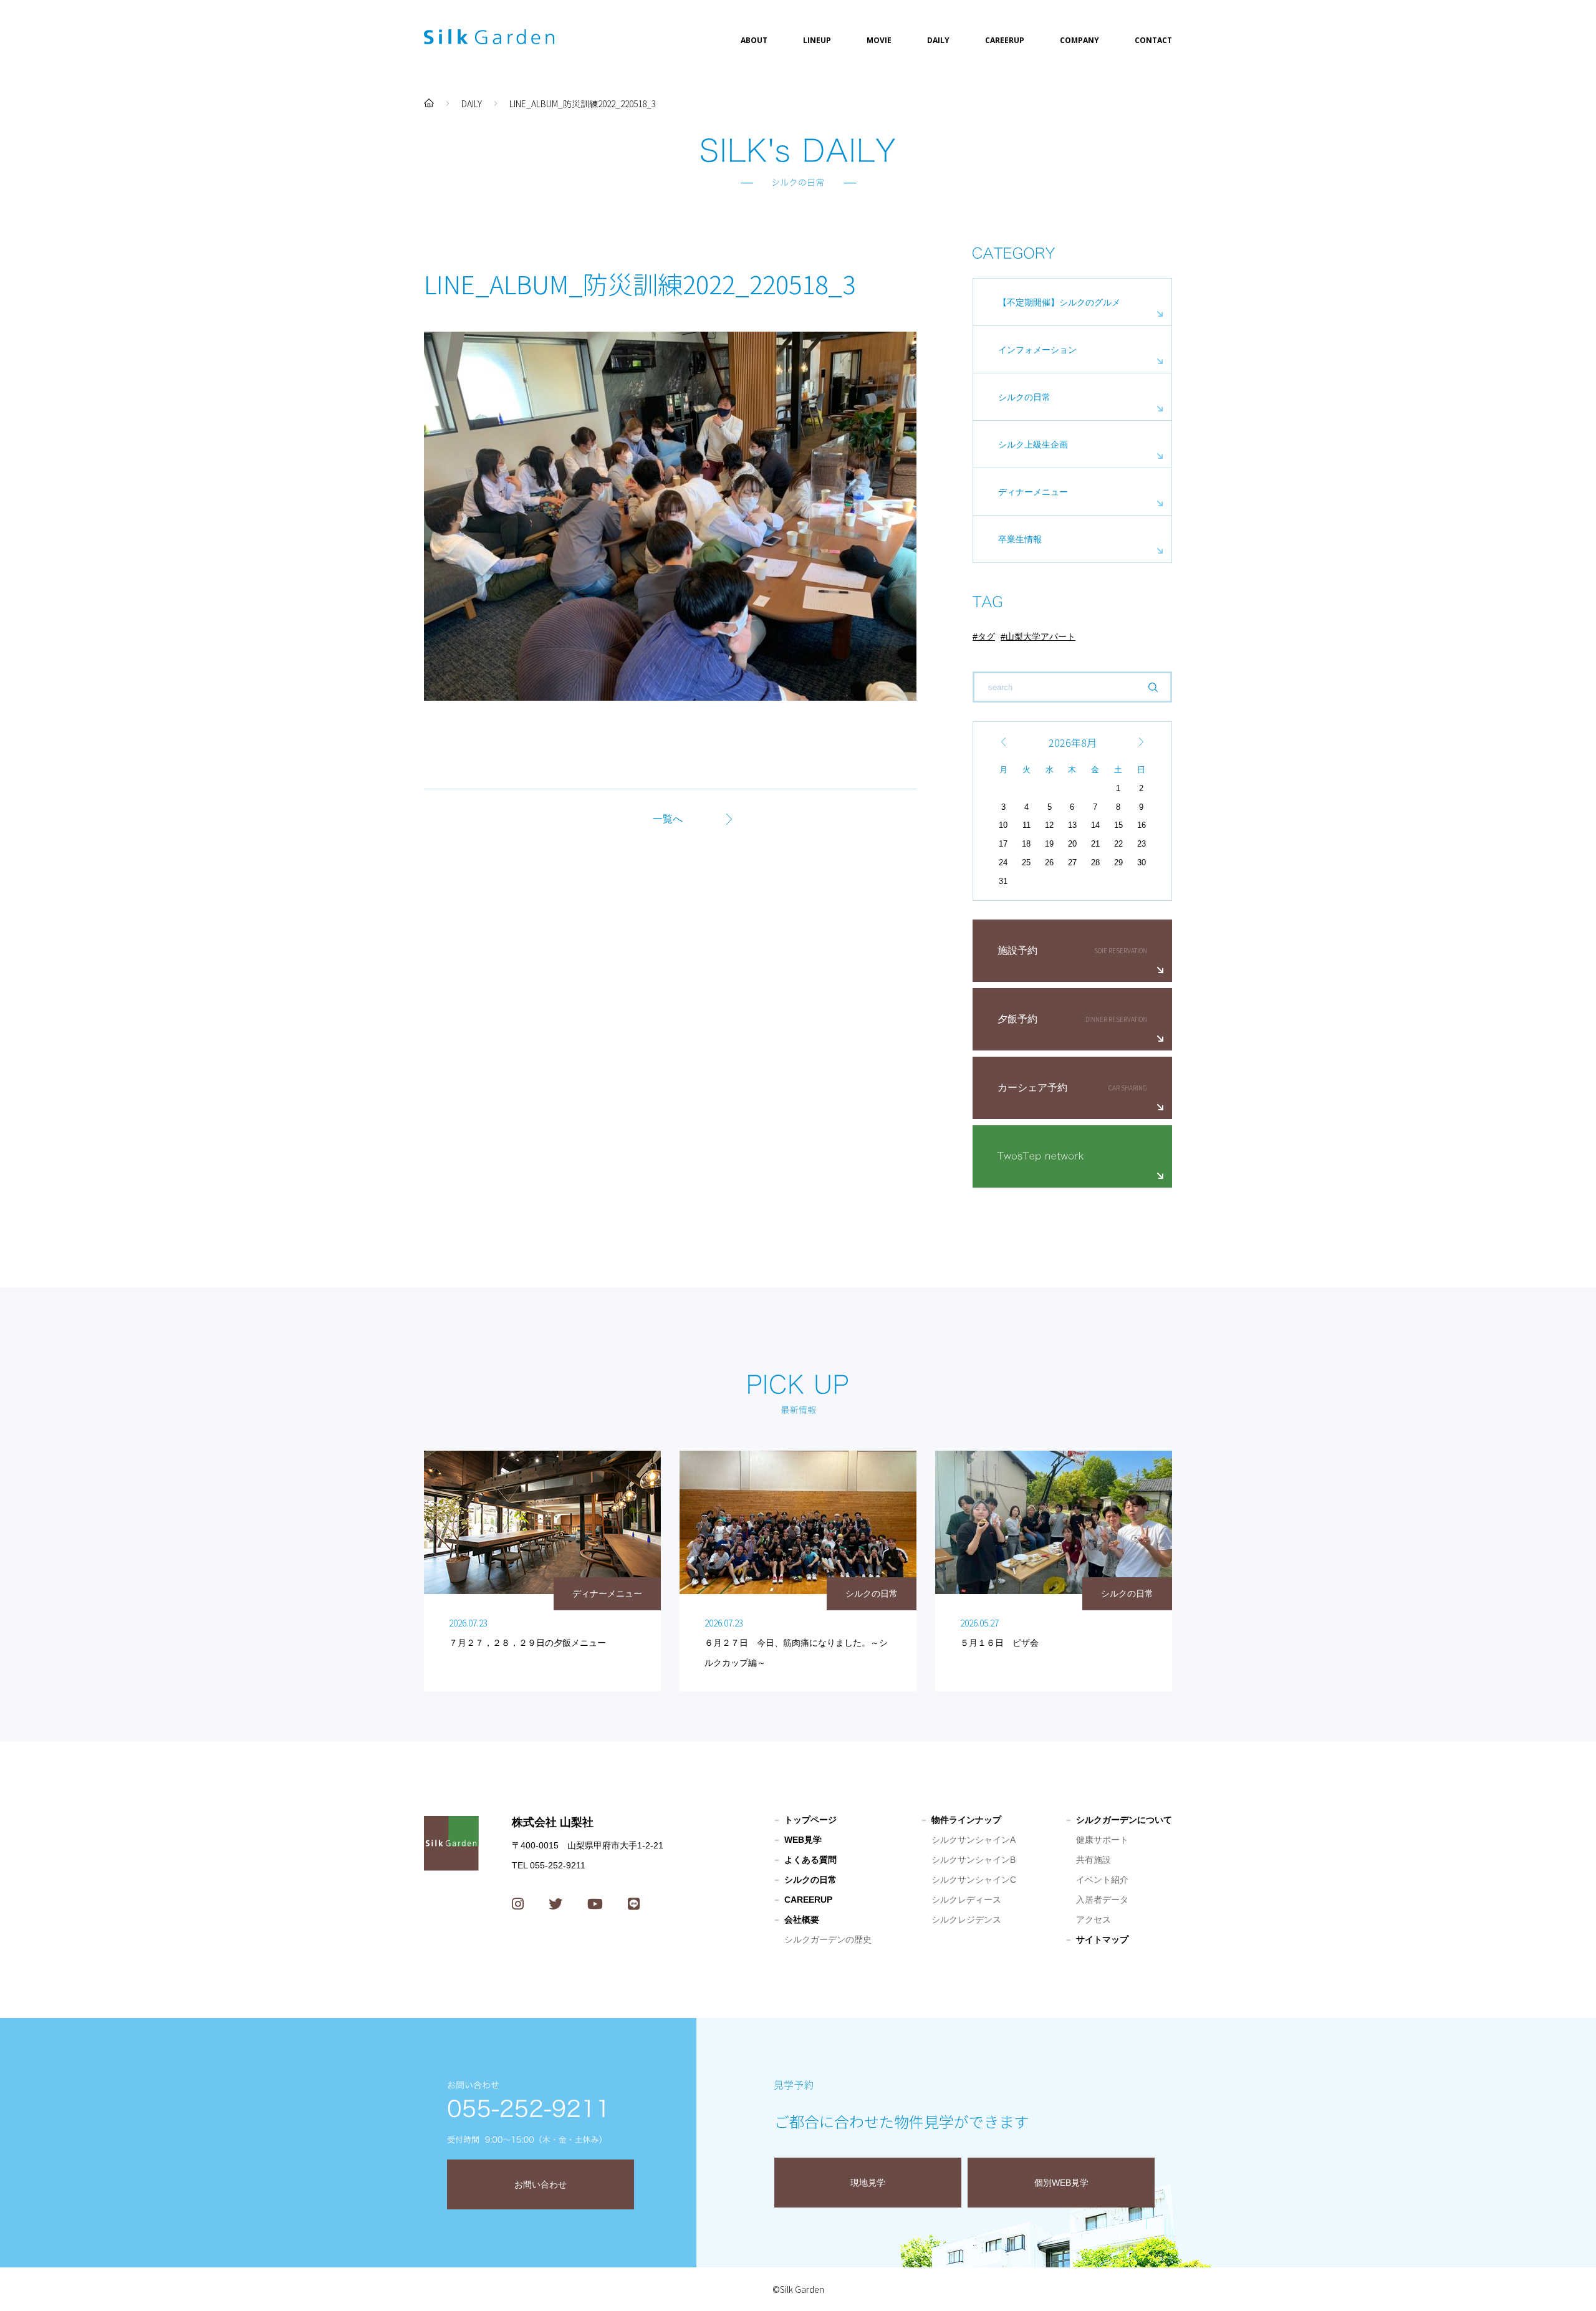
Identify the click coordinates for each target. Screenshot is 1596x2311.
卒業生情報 (1020, 539)
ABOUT (754, 40)
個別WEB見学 (1061, 2183)
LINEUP (817, 40)
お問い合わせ (541, 2184)
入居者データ (1102, 1900)
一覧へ (668, 819)
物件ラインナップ (966, 1820)
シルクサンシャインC (974, 1880)
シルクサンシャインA (973, 1840)
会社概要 (802, 1919)
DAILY (938, 40)
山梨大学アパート (1041, 637)
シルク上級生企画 (1033, 444)
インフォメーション (1037, 350)
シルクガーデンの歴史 (828, 1939)
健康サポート (1102, 1840)
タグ (986, 637)
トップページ (810, 1820)
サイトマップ (1102, 1939)
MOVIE (879, 40)
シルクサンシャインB (973, 1860)
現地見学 (868, 2183)
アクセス (1094, 1919)
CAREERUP (1005, 40)
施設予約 (1017, 950)
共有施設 (1094, 1860)
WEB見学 (803, 1840)
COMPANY (1079, 40)
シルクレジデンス (966, 1919)
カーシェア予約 (1032, 1088)
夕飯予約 (1017, 1019)
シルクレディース (966, 1900)
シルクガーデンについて (1124, 1820)
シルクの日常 (1024, 397)
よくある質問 (810, 1860)
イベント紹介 (1102, 1880)
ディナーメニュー (1033, 492)
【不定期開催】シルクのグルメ (1059, 302)
